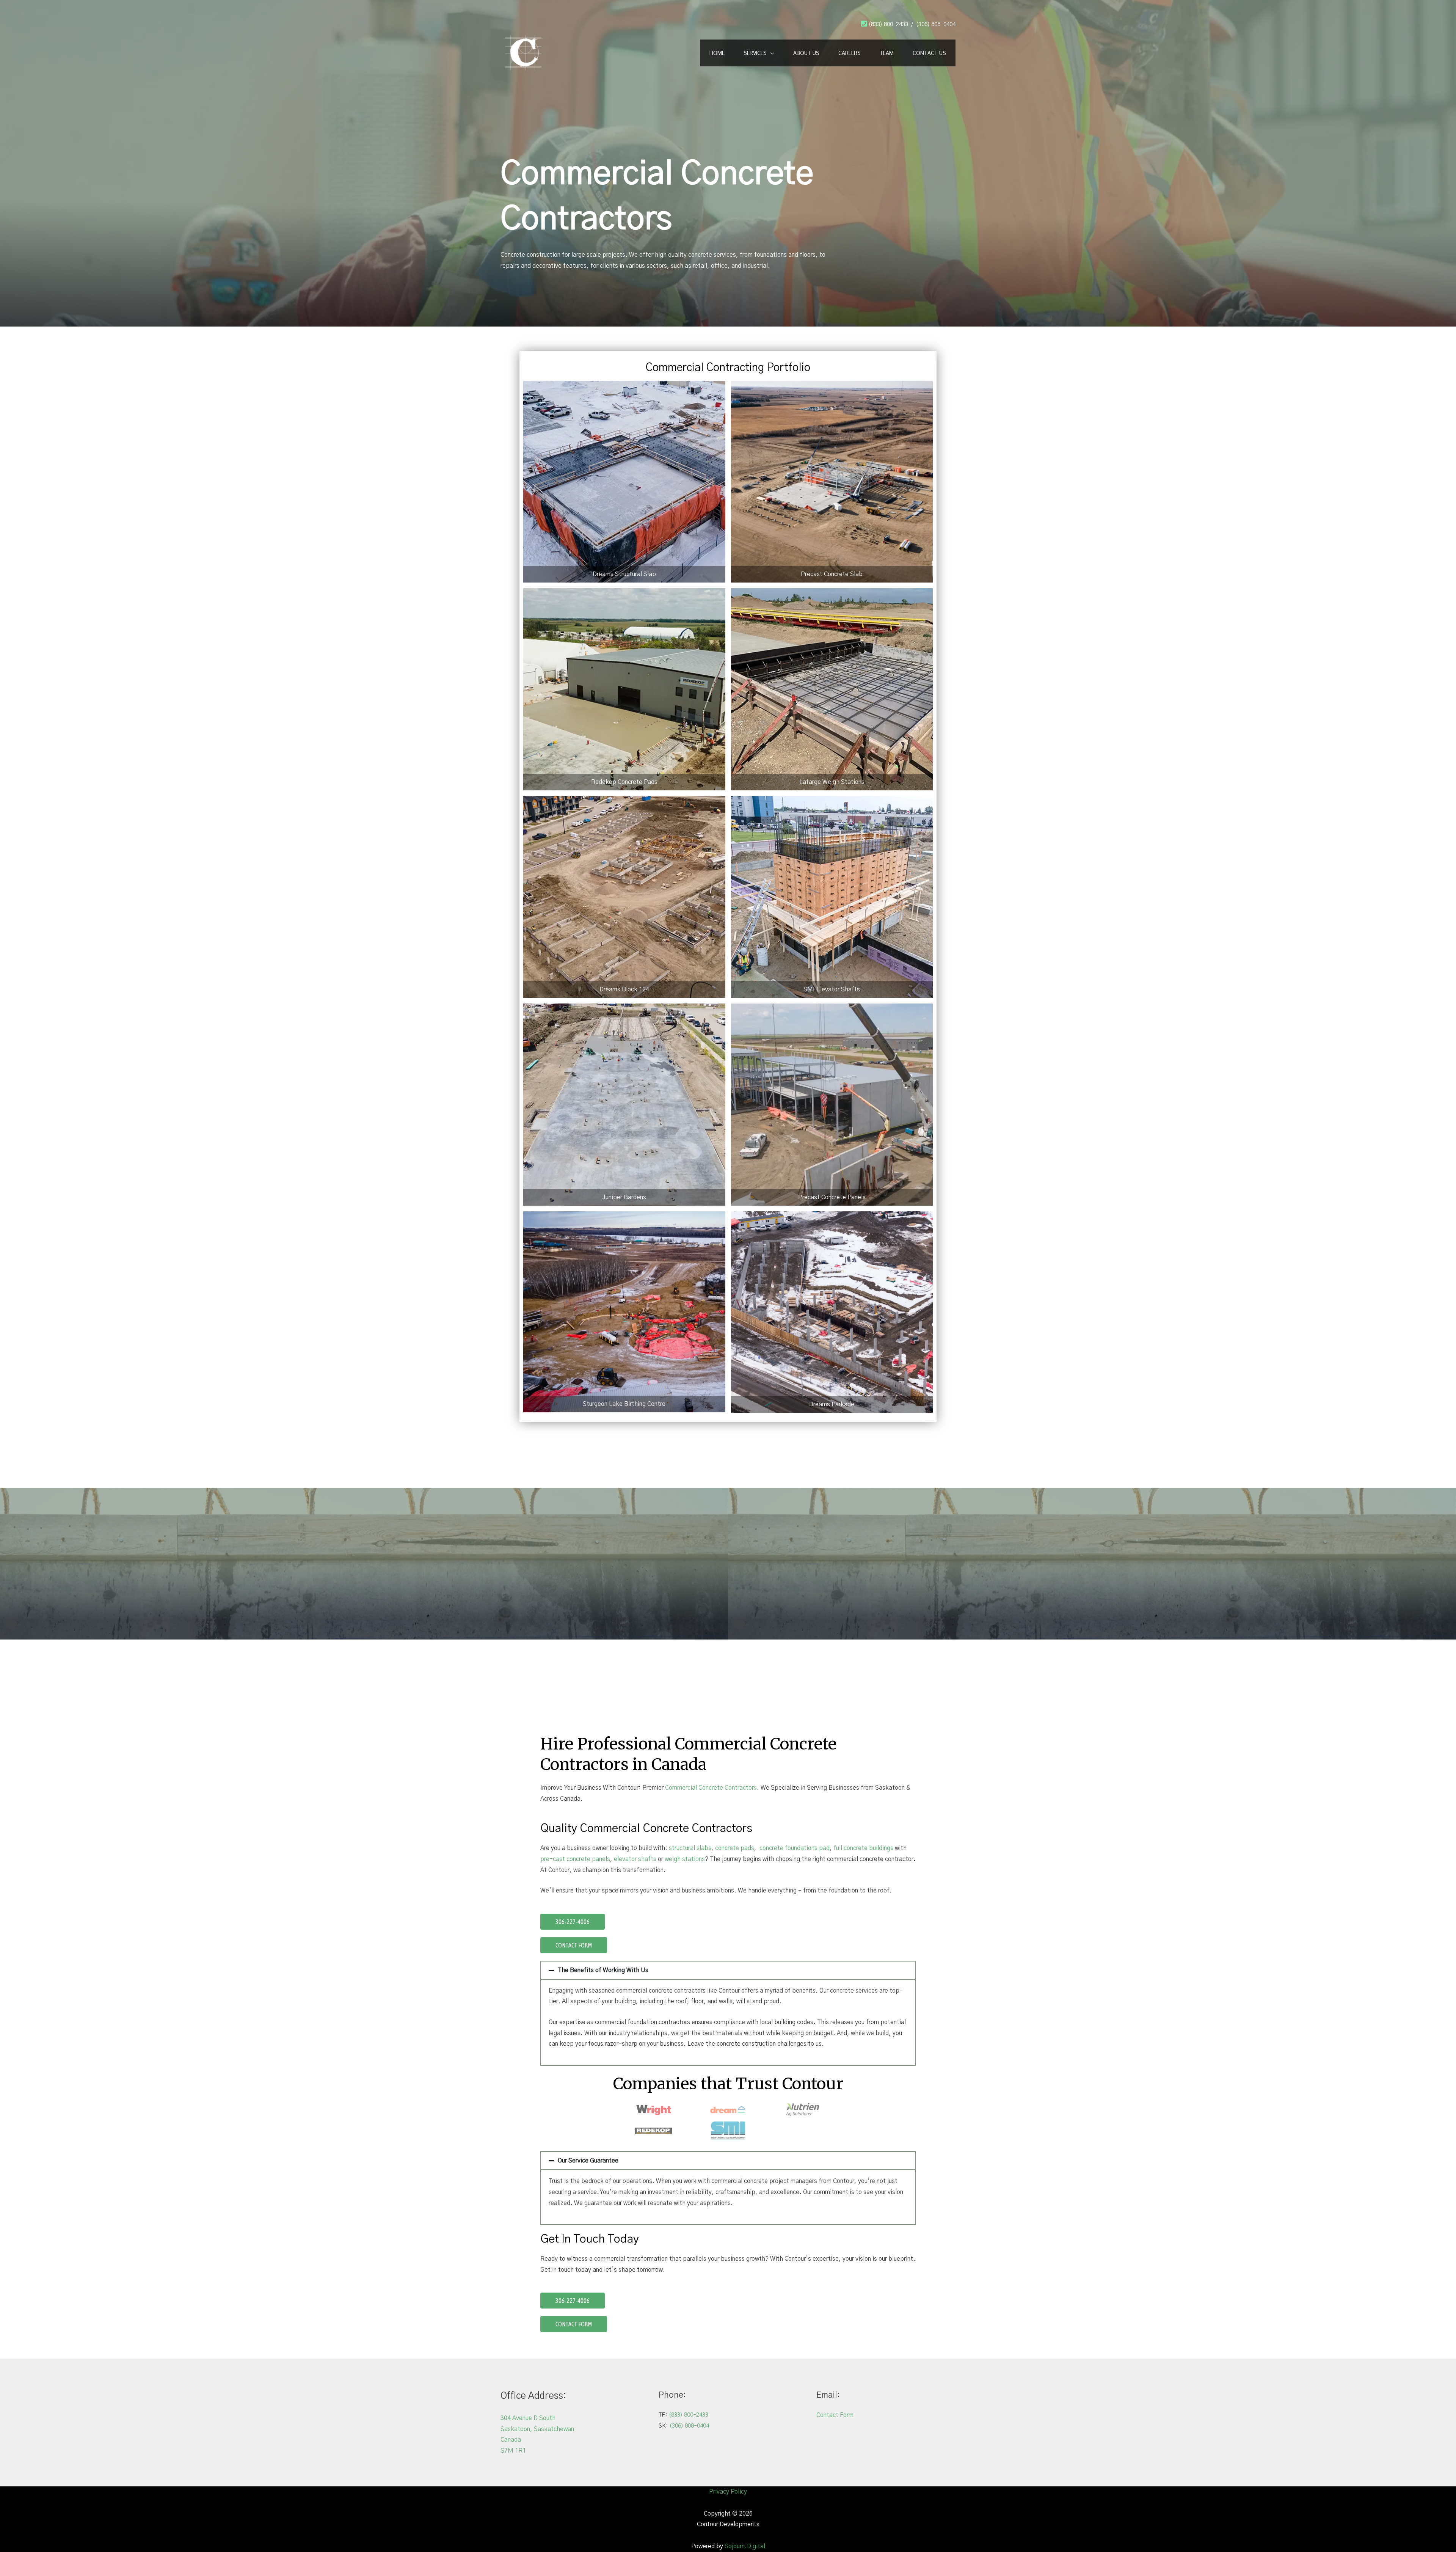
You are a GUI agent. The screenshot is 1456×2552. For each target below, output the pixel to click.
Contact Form (835, 2415)
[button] (728, 1970)
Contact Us (929, 53)
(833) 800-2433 (888, 24)
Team (887, 53)
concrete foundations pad (795, 1848)
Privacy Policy (728, 2492)
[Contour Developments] (523, 52)
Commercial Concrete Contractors (711, 1788)
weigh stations (685, 1859)
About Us (806, 53)
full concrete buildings (864, 1848)
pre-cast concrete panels (575, 1859)
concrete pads (735, 1848)
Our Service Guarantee (588, 2161)
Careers (850, 53)
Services (755, 53)
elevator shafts (635, 1859)
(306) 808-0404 (936, 24)
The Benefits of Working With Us (603, 1970)
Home (717, 53)
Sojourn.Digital (745, 2546)
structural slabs (690, 1848)
